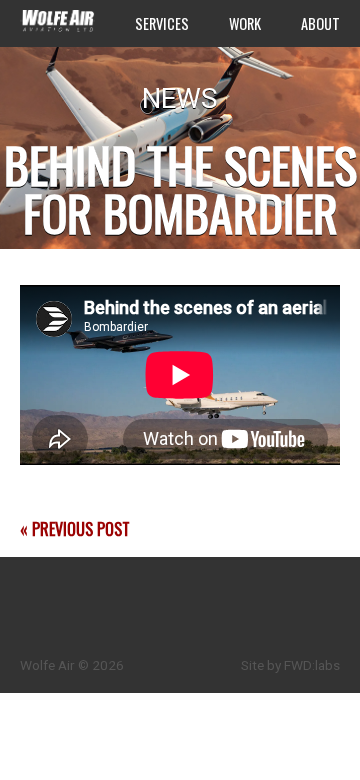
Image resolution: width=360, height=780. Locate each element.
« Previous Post (75, 529)
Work (245, 23)
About (320, 23)
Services (162, 23)
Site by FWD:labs (290, 665)
